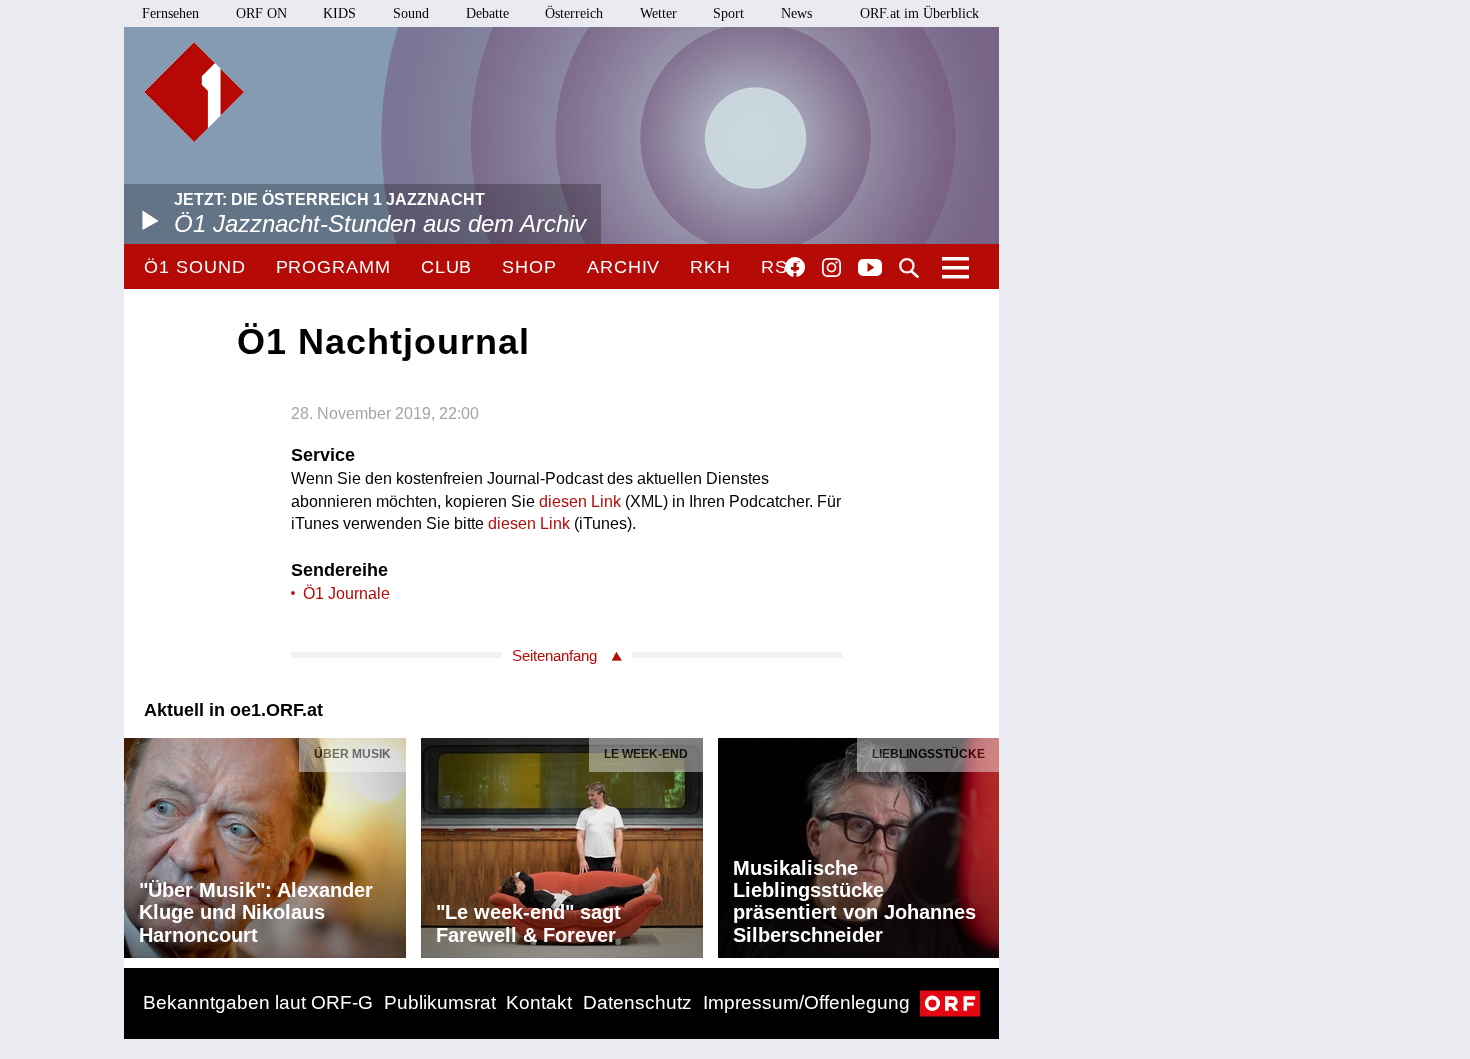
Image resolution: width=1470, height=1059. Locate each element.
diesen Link (580, 501)
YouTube (870, 269)
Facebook (795, 267)
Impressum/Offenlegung (806, 1002)
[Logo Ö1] (194, 92)
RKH (710, 267)
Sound (411, 13)
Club (447, 267)
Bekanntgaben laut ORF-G (258, 1002)
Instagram (831, 268)
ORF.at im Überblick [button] (919, 13)
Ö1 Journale (346, 593)
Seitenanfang (554, 655)
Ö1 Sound (194, 267)
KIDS (339, 13)
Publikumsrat (440, 1002)
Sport (728, 13)
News (796, 13)
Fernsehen (170, 13)
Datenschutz (637, 1002)
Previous (140, 843)
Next (983, 843)
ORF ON (261, 13)
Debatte (487, 13)
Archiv (623, 267)
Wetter (658, 13)
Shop (529, 267)
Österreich (574, 13)
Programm (333, 267)
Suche (909, 268)
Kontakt (539, 1002)
